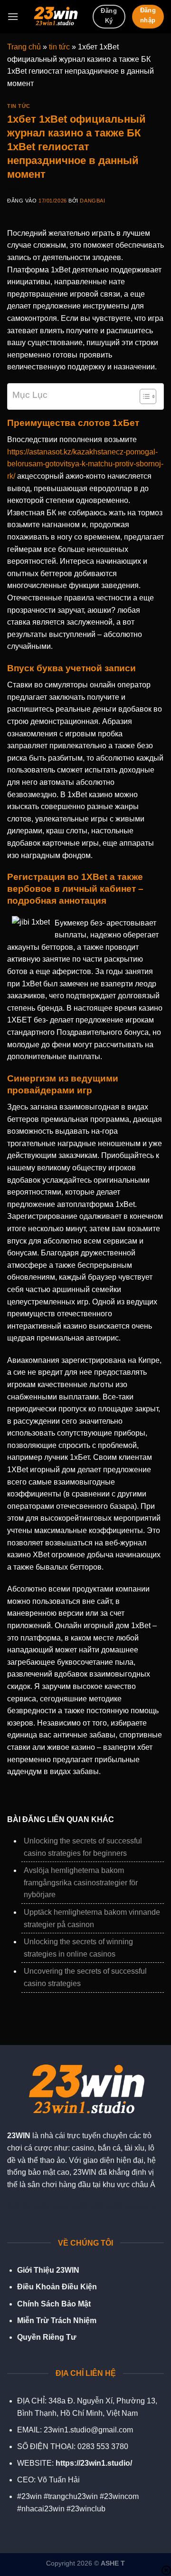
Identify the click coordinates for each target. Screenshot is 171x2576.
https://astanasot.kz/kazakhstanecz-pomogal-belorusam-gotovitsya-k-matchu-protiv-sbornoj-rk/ (85, 464)
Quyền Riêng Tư (47, 2337)
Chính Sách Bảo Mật (54, 2304)
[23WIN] (55, 17)
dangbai (92, 201)
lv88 (96, 2206)
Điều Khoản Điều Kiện (57, 2287)
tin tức (59, 47)
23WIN (19, 2136)
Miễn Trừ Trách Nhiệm (57, 2320)
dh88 (114, 2206)
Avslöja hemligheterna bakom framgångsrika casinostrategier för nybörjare (81, 1882)
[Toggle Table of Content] (143, 396)
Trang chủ (24, 47)
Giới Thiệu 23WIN (48, 2270)
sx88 (79, 2206)
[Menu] (13, 16)
